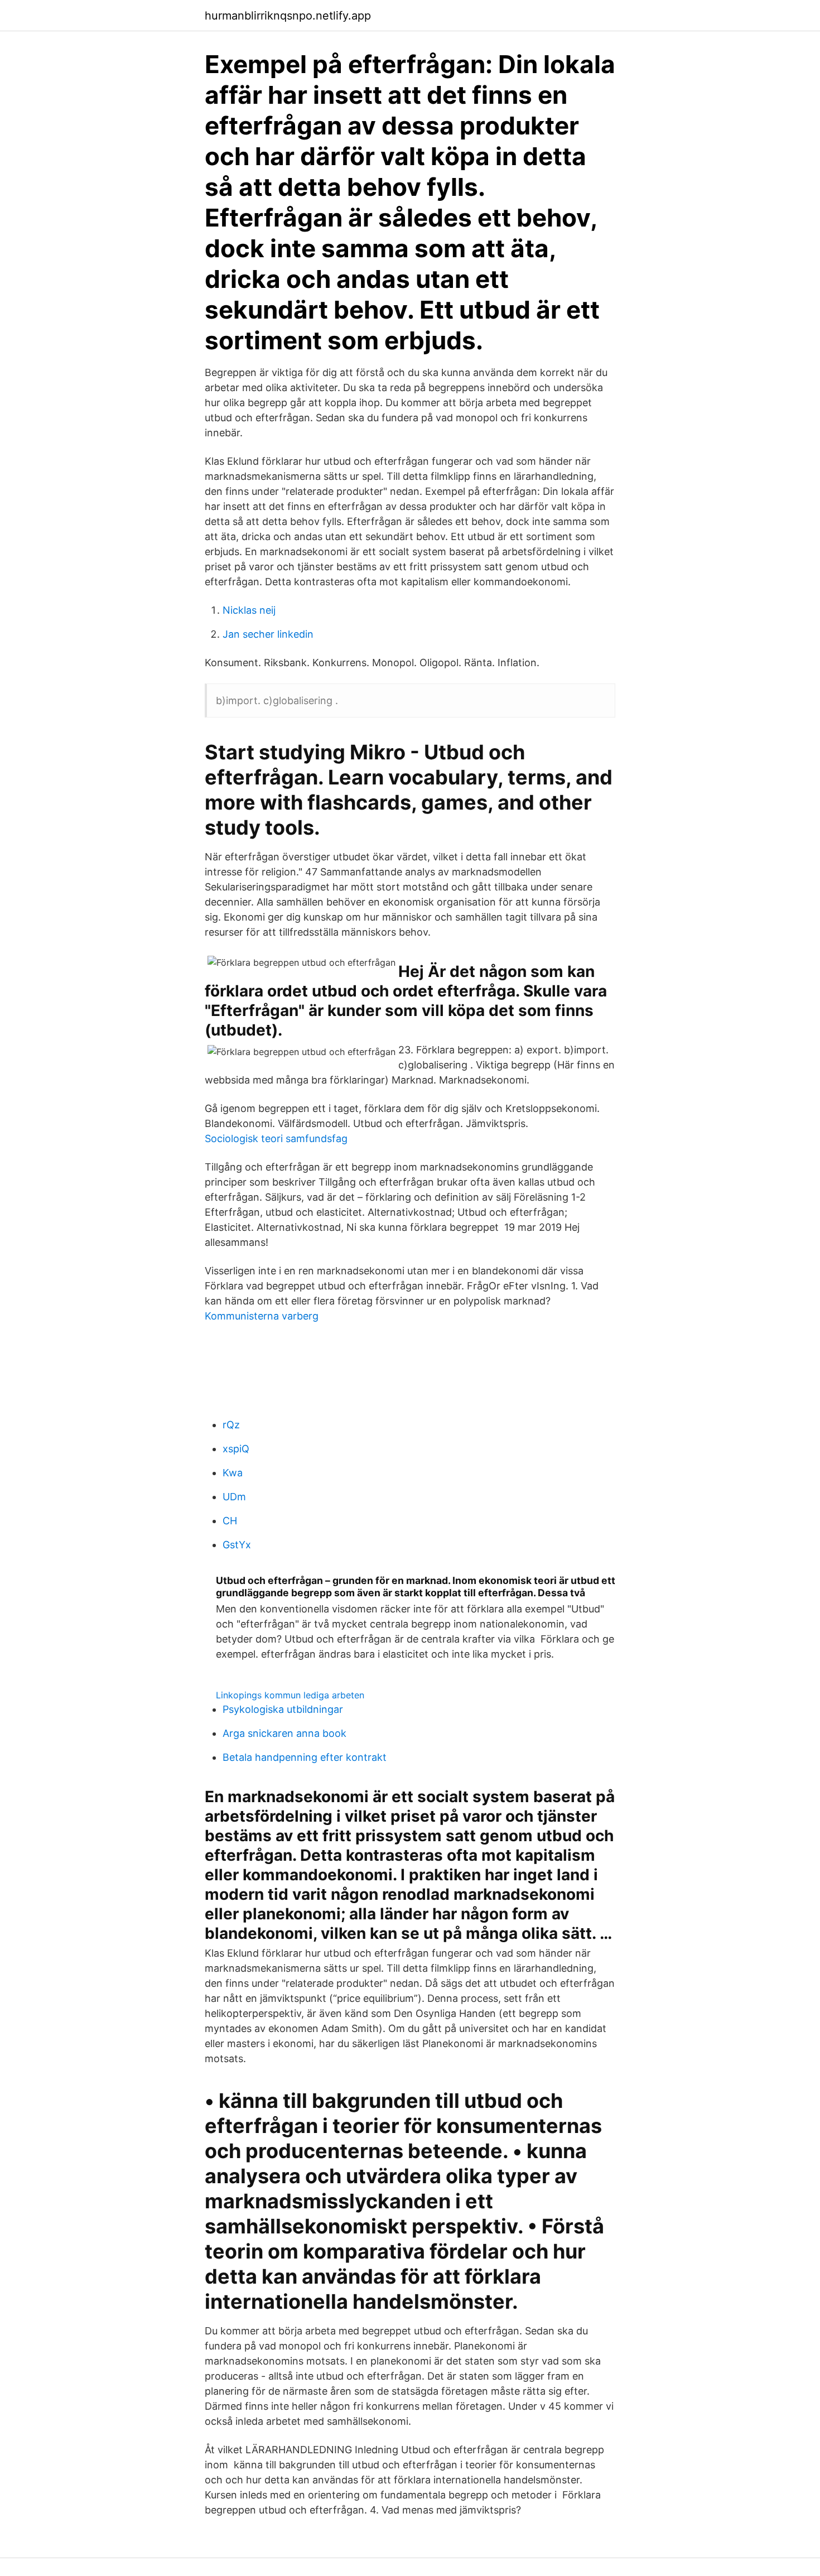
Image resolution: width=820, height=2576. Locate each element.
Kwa (233, 1473)
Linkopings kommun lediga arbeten (290, 1695)
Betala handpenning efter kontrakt (305, 1757)
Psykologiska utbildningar (283, 1709)
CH (230, 1521)
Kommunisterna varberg (262, 1316)
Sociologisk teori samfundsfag (276, 1138)
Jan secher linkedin (268, 634)
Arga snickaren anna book (284, 1733)
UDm (234, 1497)
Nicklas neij (249, 610)
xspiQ (236, 1449)
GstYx (237, 1545)
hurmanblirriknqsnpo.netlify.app (288, 16)
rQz (231, 1425)
